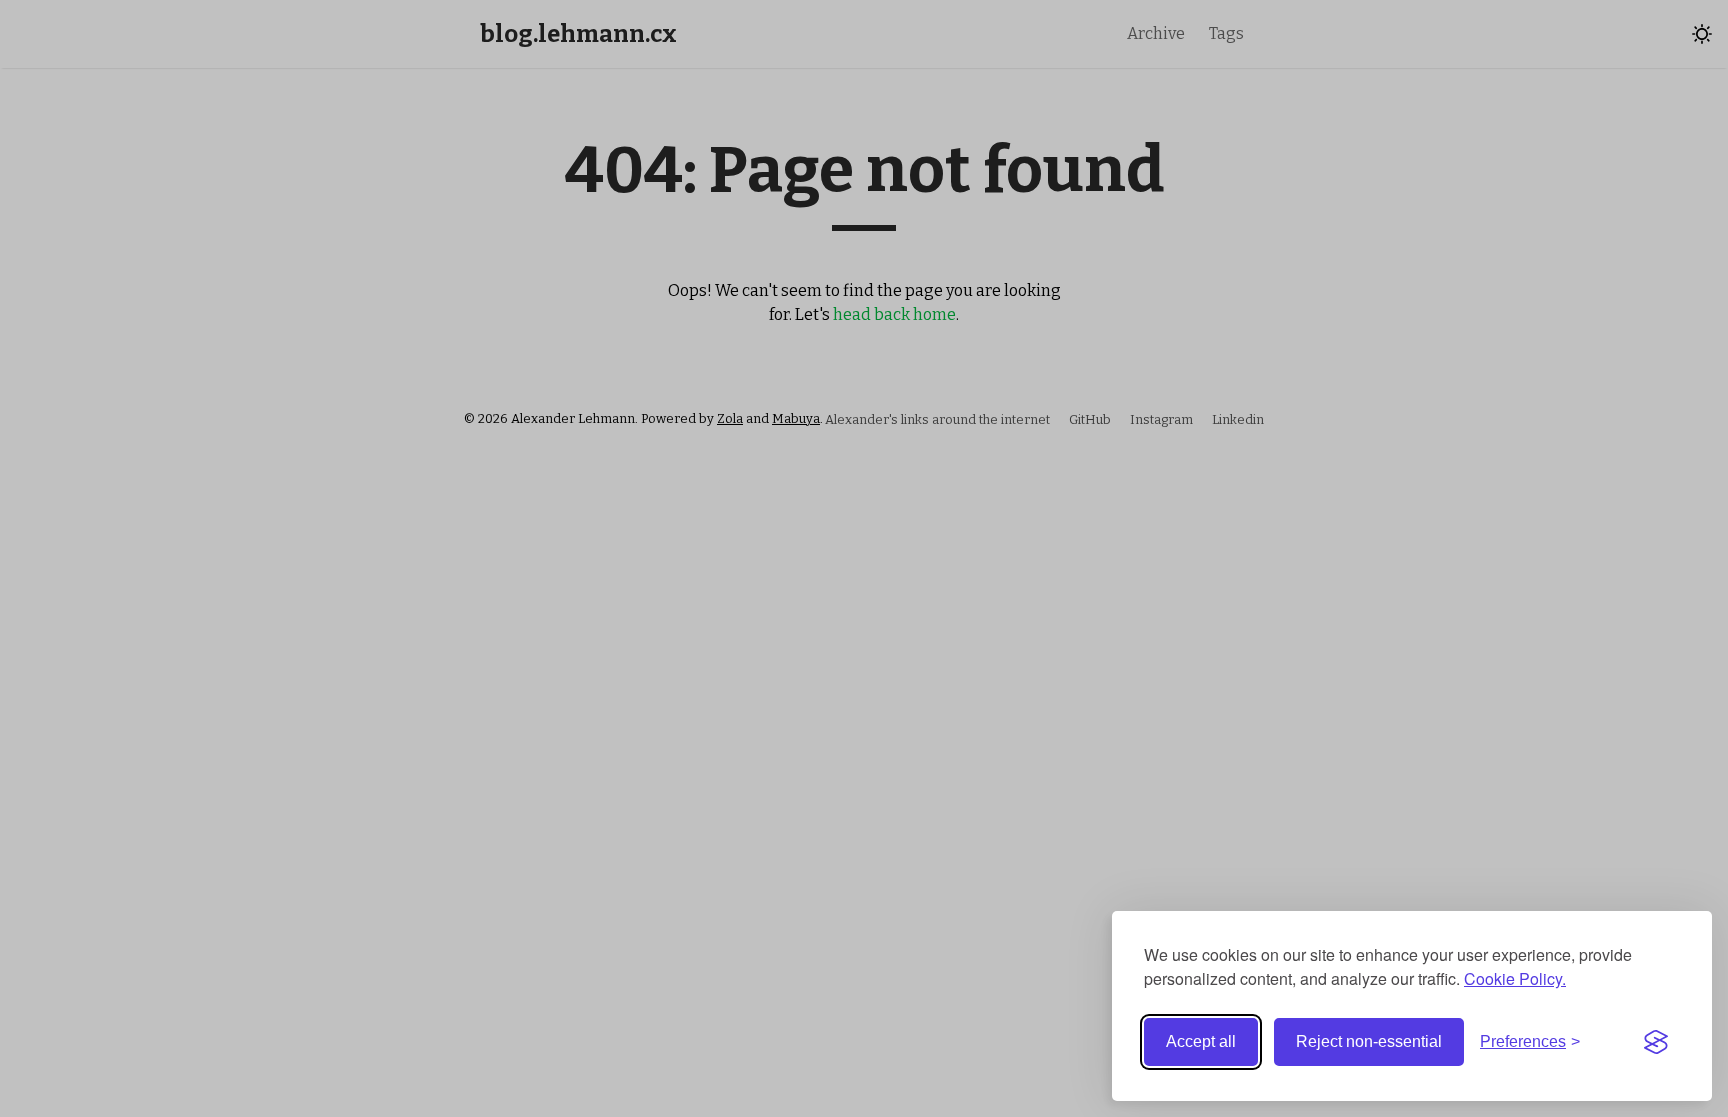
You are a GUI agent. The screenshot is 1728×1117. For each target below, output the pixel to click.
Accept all (1201, 1041)
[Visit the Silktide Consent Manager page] (1656, 1042)
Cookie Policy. (1515, 978)
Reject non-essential (1369, 1041)
